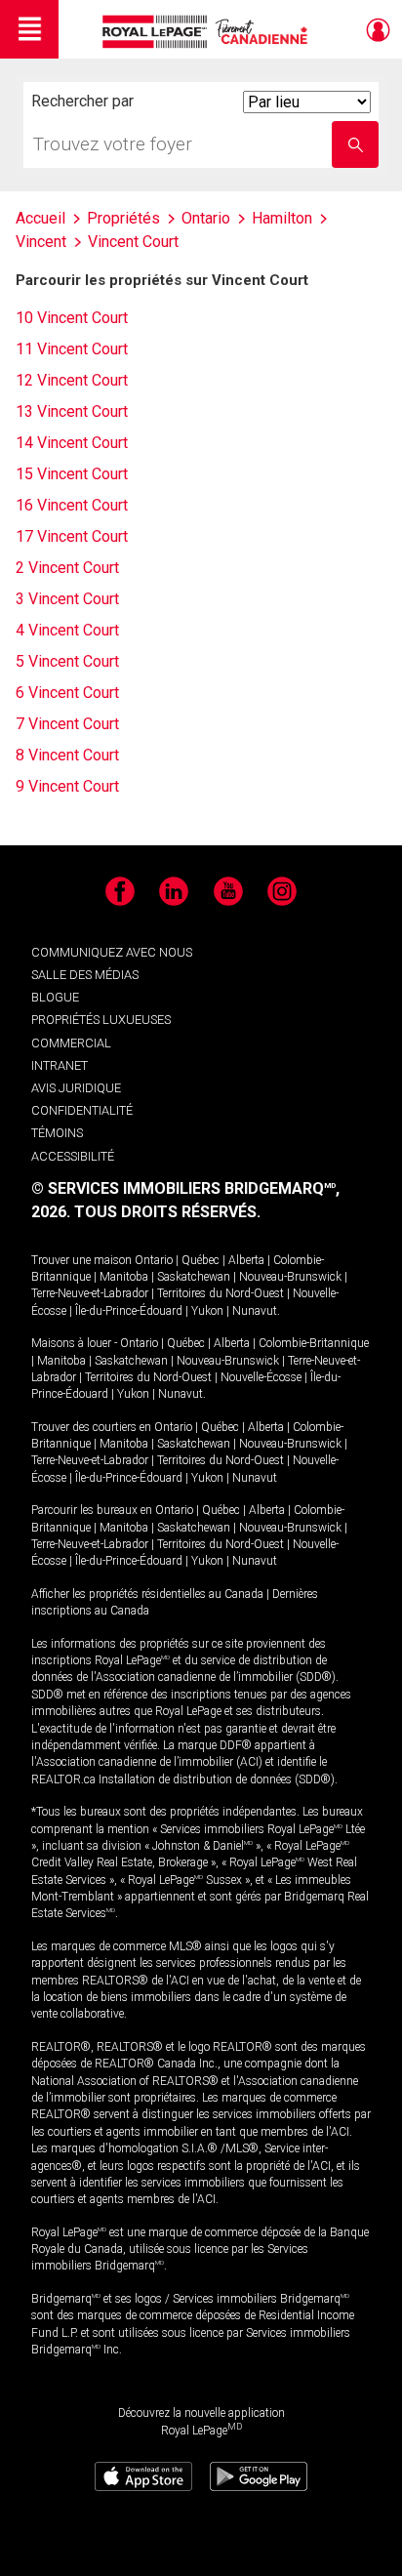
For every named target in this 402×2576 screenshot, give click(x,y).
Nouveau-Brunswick (290, 1277)
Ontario (154, 1260)
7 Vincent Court (67, 724)
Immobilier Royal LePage (208, 32)
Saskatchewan (194, 1277)
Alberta (246, 1260)
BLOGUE (55, 997)
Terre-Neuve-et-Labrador (90, 1293)
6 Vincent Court (67, 693)
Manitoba (124, 1277)
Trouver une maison (81, 1260)
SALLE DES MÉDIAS (85, 975)
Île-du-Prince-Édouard (129, 1311)
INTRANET (60, 1065)
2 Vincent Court (67, 568)
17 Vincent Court (72, 536)
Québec (201, 1260)
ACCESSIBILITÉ (73, 1156)
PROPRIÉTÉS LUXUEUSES (101, 1020)
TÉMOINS (57, 1133)
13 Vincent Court (72, 411)
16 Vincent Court (72, 505)
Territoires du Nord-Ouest (221, 1293)
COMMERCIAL (71, 1043)
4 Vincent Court (67, 630)
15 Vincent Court (72, 474)
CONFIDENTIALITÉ (82, 1110)
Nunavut (255, 1311)
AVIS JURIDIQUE (76, 1088)
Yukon (207, 1311)
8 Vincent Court (67, 755)
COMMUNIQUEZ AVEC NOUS (112, 952)
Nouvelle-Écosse (261, 1377)
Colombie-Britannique (314, 1343)
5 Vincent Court (67, 661)
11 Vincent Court (72, 349)
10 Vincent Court (72, 318)
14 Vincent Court (72, 443)
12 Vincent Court (72, 380)
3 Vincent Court (67, 599)
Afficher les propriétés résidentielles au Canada (147, 1594)
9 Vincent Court (67, 786)
